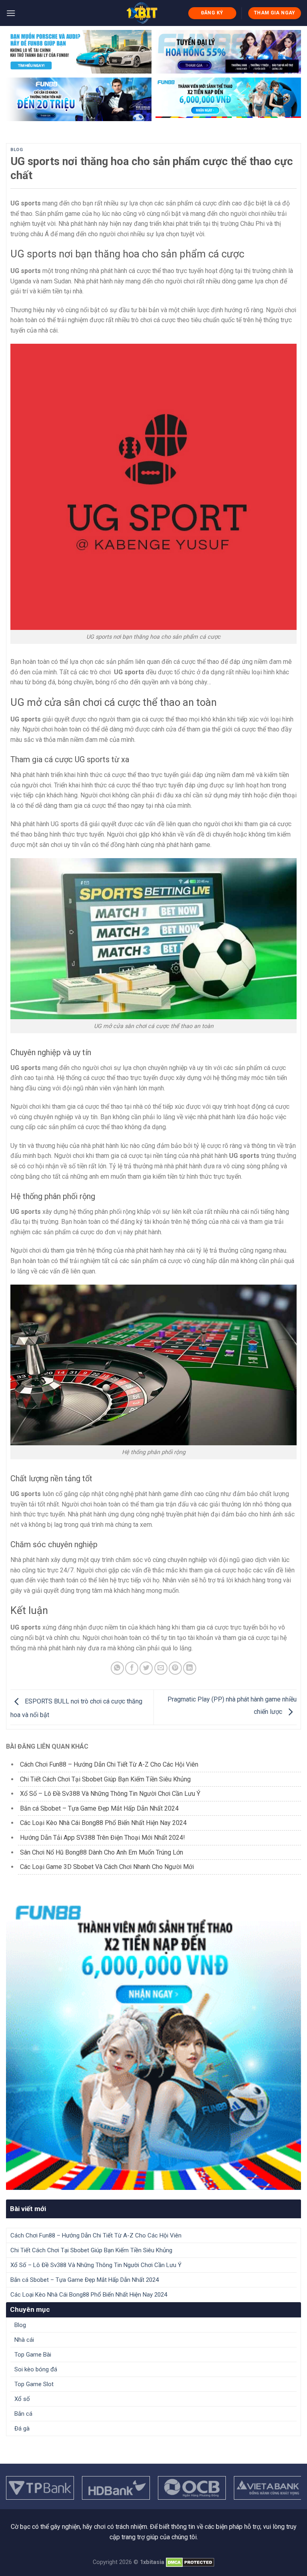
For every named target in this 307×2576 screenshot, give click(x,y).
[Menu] (11, 13)
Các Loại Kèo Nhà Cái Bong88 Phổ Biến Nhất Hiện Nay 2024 (103, 1823)
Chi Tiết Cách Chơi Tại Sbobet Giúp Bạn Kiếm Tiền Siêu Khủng (106, 1779)
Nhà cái (24, 2340)
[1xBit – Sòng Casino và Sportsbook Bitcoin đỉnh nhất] (142, 13)
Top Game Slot (34, 2384)
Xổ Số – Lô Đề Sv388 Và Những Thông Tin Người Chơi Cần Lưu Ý (110, 1794)
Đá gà (22, 2429)
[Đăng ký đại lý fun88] (79, 52)
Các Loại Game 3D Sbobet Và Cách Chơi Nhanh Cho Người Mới (107, 1867)
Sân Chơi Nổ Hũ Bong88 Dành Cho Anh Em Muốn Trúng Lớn (102, 1852)
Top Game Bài (33, 2355)
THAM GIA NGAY (275, 13)
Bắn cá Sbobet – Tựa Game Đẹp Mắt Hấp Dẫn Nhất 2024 (99, 1808)
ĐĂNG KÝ (212, 13)
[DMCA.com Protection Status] (190, 2562)
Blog (17, 150)
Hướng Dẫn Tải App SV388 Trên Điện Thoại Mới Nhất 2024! (103, 1838)
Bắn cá (23, 2414)
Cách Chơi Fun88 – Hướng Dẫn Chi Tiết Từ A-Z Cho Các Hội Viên (109, 1764)
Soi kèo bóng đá (36, 2369)
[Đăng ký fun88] (153, 2042)
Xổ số (22, 2399)
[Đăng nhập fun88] (228, 99)
